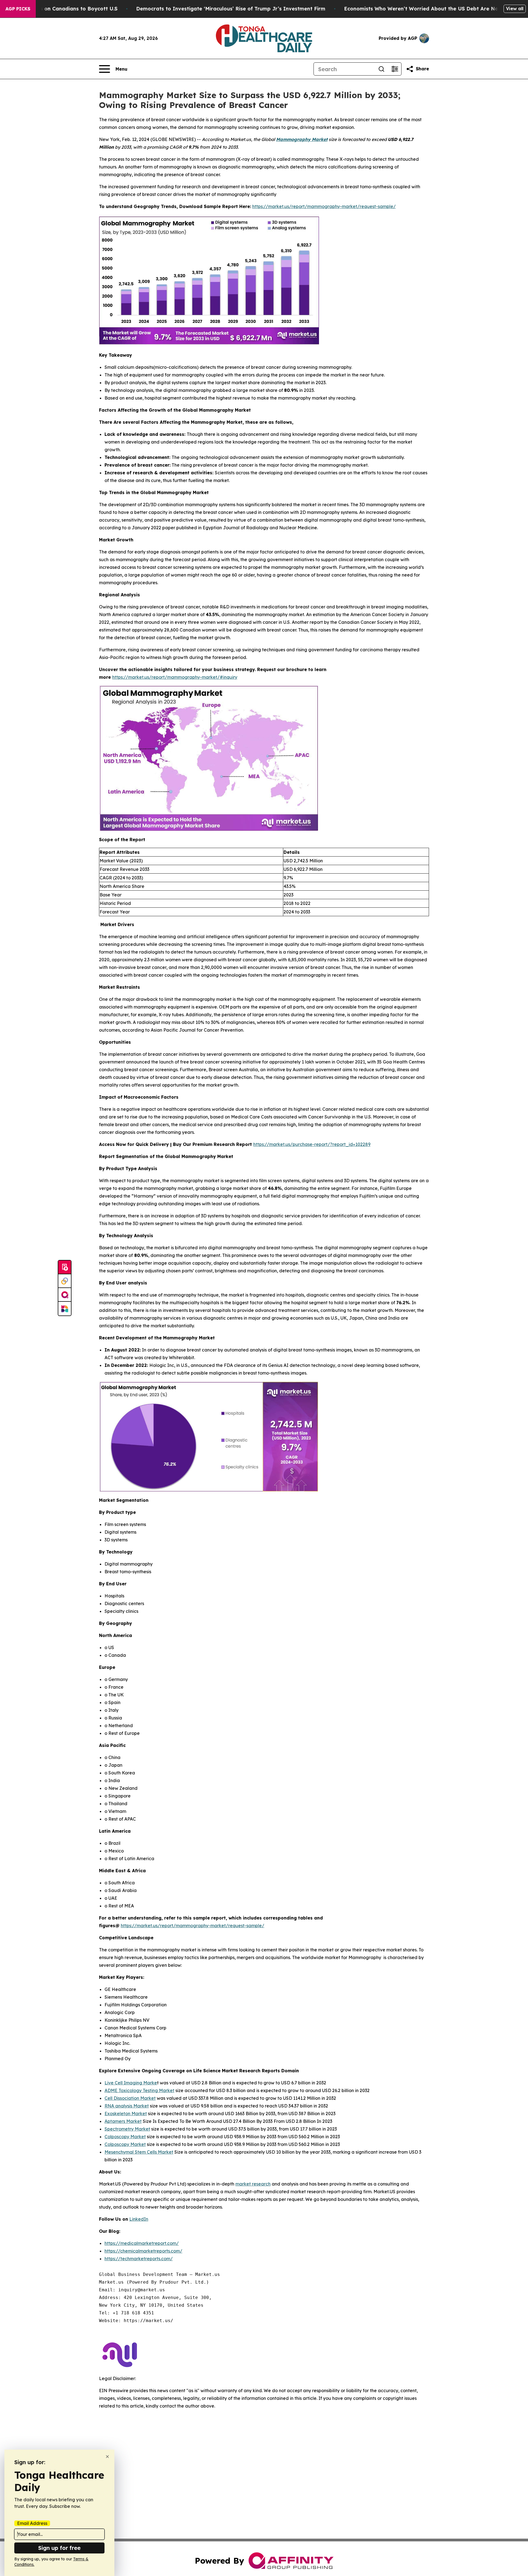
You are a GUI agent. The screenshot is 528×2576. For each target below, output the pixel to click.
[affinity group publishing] (65, 1295)
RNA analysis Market (127, 2106)
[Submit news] (65, 1267)
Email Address (32, 2523)
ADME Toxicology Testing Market (139, 2090)
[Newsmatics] (65, 1309)
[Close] (107, 2457)
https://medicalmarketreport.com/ (142, 2243)
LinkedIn (139, 2219)
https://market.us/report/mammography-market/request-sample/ (324, 206)
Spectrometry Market (127, 2129)
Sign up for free (59, 2548)
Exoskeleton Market (126, 2114)
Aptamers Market (123, 2121)
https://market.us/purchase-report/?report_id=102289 (312, 1144)
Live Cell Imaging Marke (131, 2083)
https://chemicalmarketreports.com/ (143, 2251)
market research (253, 2184)
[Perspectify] (65, 1281)
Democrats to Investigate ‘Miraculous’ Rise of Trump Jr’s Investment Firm (231, 9)
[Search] (381, 69)
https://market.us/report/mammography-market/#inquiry (175, 677)
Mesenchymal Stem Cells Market (139, 2152)
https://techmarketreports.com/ (139, 2259)
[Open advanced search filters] (395, 69)
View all (515, 9)
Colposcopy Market (125, 2137)
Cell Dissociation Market (130, 2098)
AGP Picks (18, 9)
